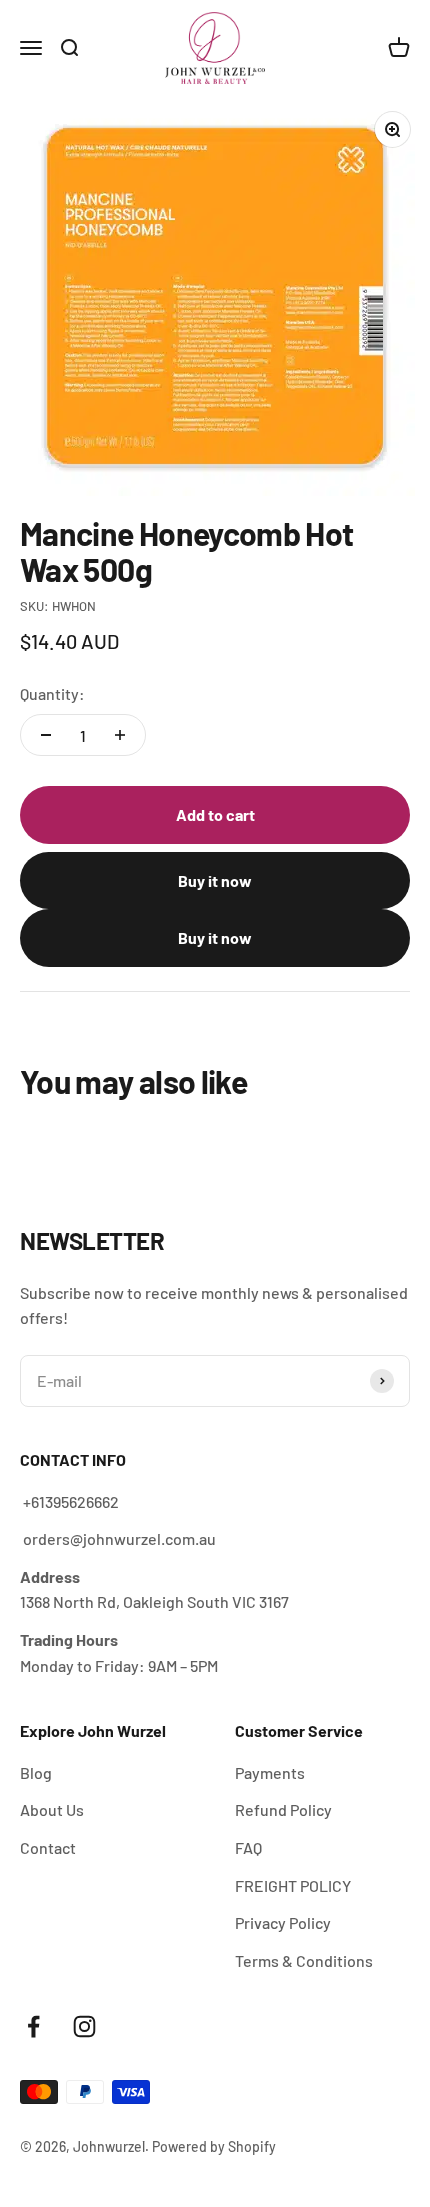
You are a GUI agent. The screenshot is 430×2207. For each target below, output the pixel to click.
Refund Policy (283, 1809)
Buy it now (215, 880)
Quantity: (52, 693)
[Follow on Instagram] (84, 2026)
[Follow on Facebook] (33, 2026)
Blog (36, 1772)
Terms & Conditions (304, 1960)
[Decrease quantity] (46, 735)
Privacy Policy (283, 1922)
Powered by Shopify (214, 2146)
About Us (52, 1809)
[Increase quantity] (120, 735)
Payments (270, 1772)
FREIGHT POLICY (293, 1885)
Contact (48, 1847)
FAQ (248, 1847)
